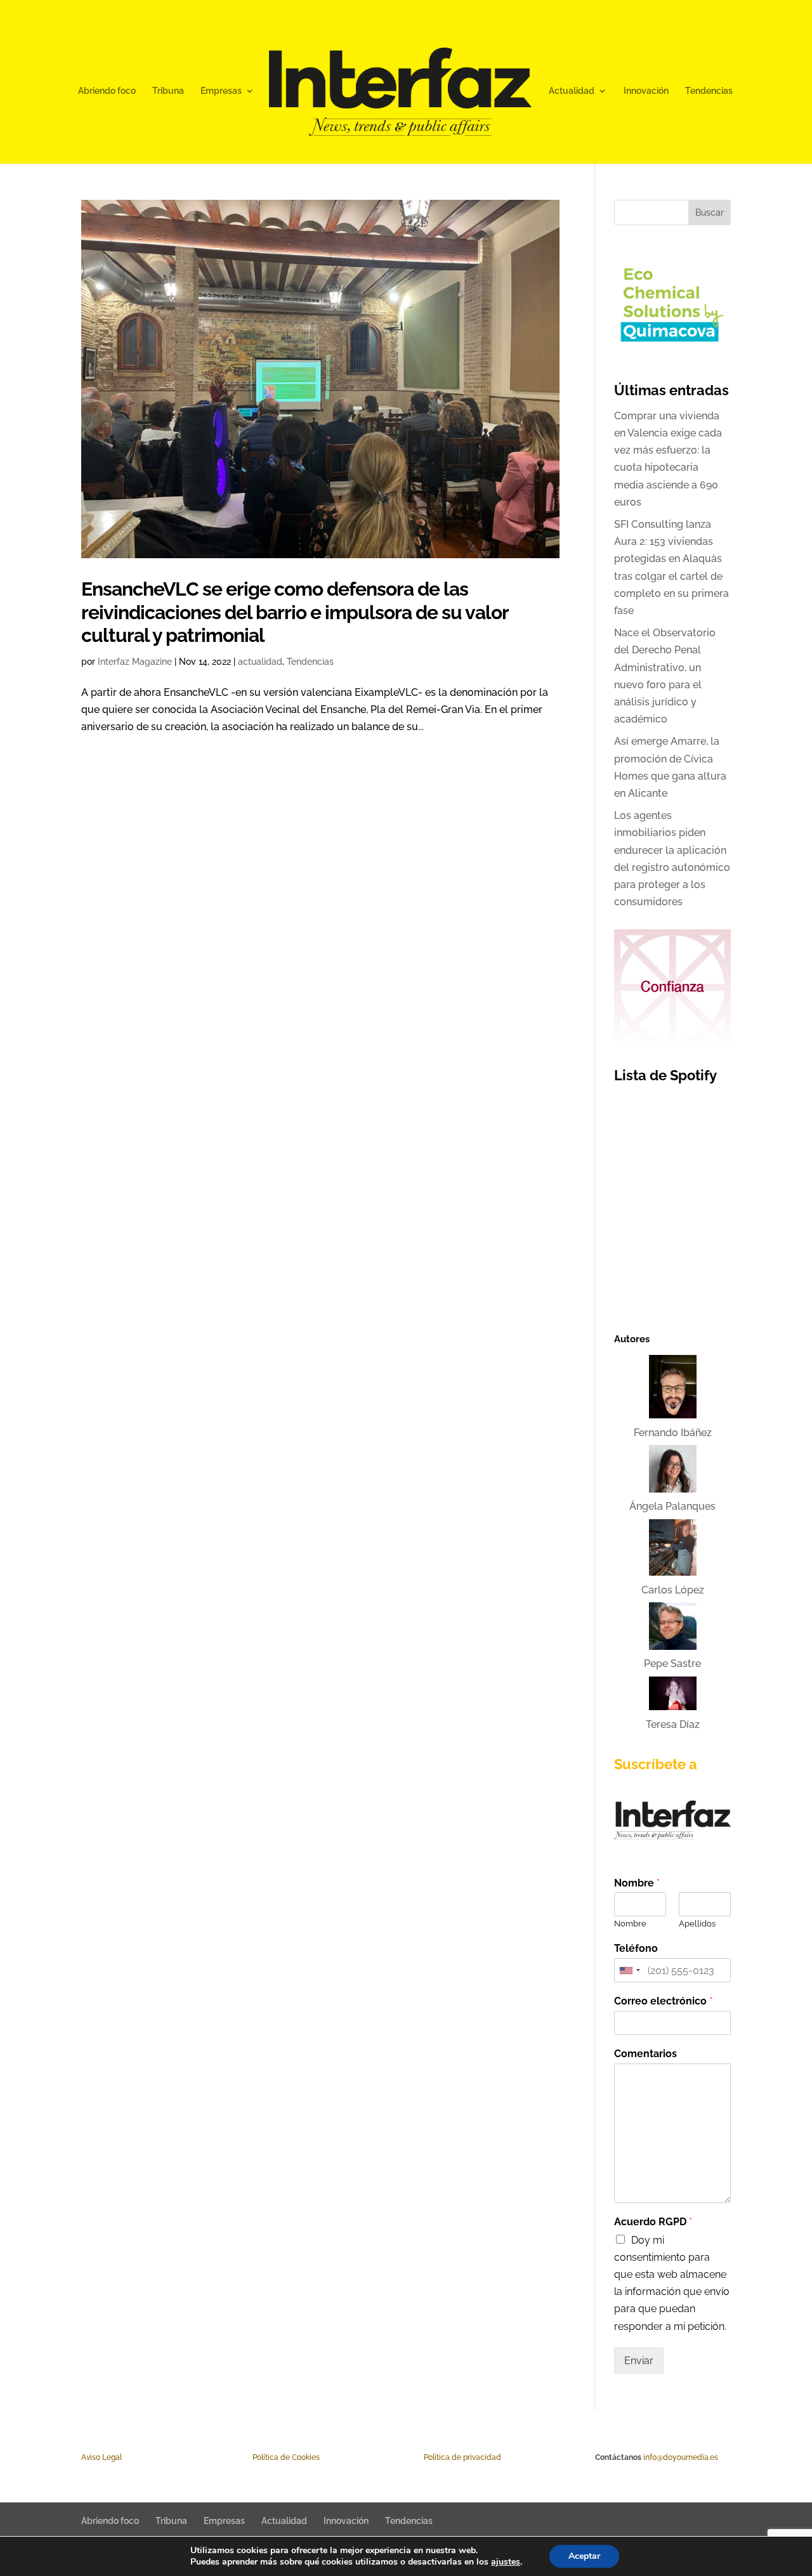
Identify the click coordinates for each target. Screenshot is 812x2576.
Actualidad (572, 91)
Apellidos (697, 1924)
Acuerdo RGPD (653, 2222)
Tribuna (168, 91)
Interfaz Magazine (135, 662)
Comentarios (645, 2054)
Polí (259, 2457)
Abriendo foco (107, 91)
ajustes (506, 2562)
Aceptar (584, 2556)
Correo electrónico (663, 2001)
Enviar (639, 2361)
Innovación (646, 91)
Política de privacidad (462, 2457)
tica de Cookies (292, 2457)
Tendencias (709, 91)
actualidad (260, 662)
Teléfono (636, 1948)
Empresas (221, 91)
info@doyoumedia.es (681, 2457)
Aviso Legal (101, 2457)
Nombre (637, 1883)
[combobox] (629, 1970)
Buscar (710, 212)
